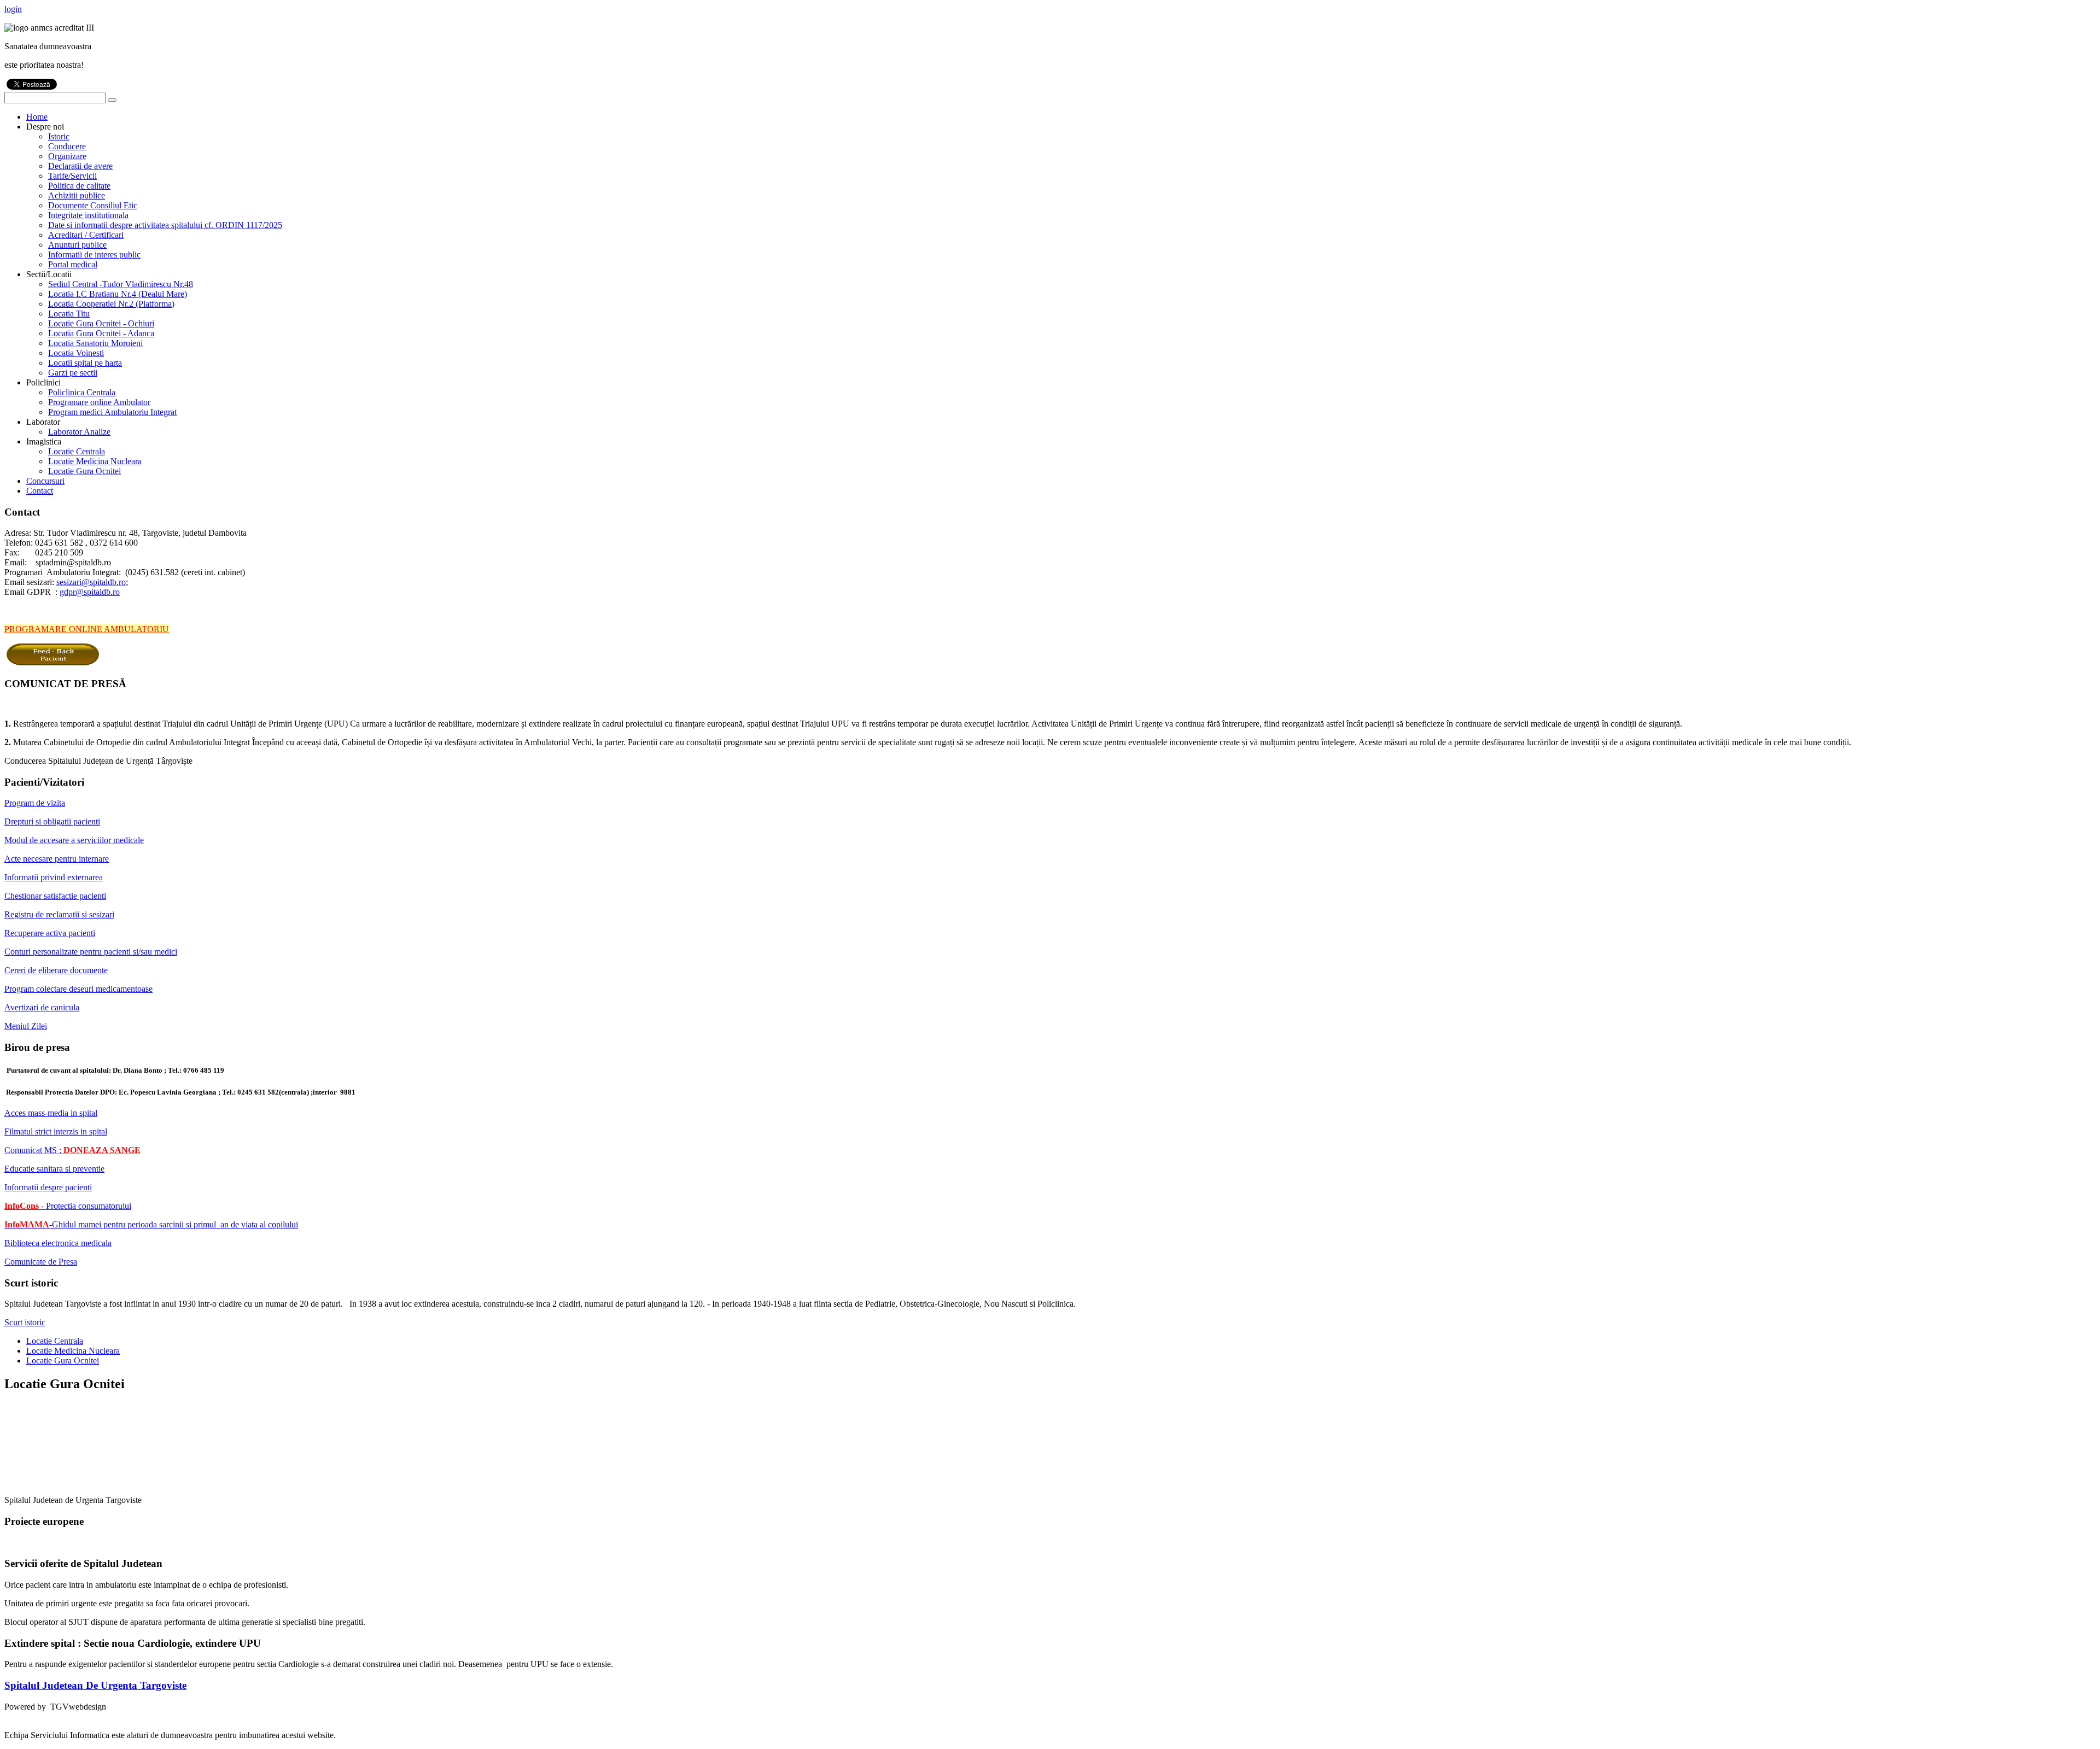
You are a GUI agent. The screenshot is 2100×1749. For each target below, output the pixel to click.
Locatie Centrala (55, 1341)
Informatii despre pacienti (48, 1187)
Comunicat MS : (72, 1150)
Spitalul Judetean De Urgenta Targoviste (95, 1685)
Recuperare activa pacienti (50, 933)
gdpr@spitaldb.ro (90, 592)
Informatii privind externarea (54, 877)
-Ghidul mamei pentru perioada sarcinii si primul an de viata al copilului (151, 1224)
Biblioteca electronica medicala (58, 1243)
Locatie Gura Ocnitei (63, 1361)
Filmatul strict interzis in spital (56, 1131)
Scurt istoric (25, 1322)
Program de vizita (35, 803)
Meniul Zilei (26, 1026)
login (13, 9)
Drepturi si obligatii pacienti (52, 821)
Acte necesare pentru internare (57, 859)
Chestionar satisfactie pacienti (55, 896)
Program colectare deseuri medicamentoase (78, 989)
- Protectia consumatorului (68, 1206)
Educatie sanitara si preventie (54, 1169)
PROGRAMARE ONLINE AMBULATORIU (87, 629)
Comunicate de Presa (41, 1262)
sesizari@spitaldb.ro (91, 582)
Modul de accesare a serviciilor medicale (74, 840)
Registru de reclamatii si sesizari (59, 914)
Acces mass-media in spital (51, 1113)
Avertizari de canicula (42, 1007)
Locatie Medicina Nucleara (73, 1351)
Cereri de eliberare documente (56, 970)
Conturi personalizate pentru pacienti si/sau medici (91, 952)
